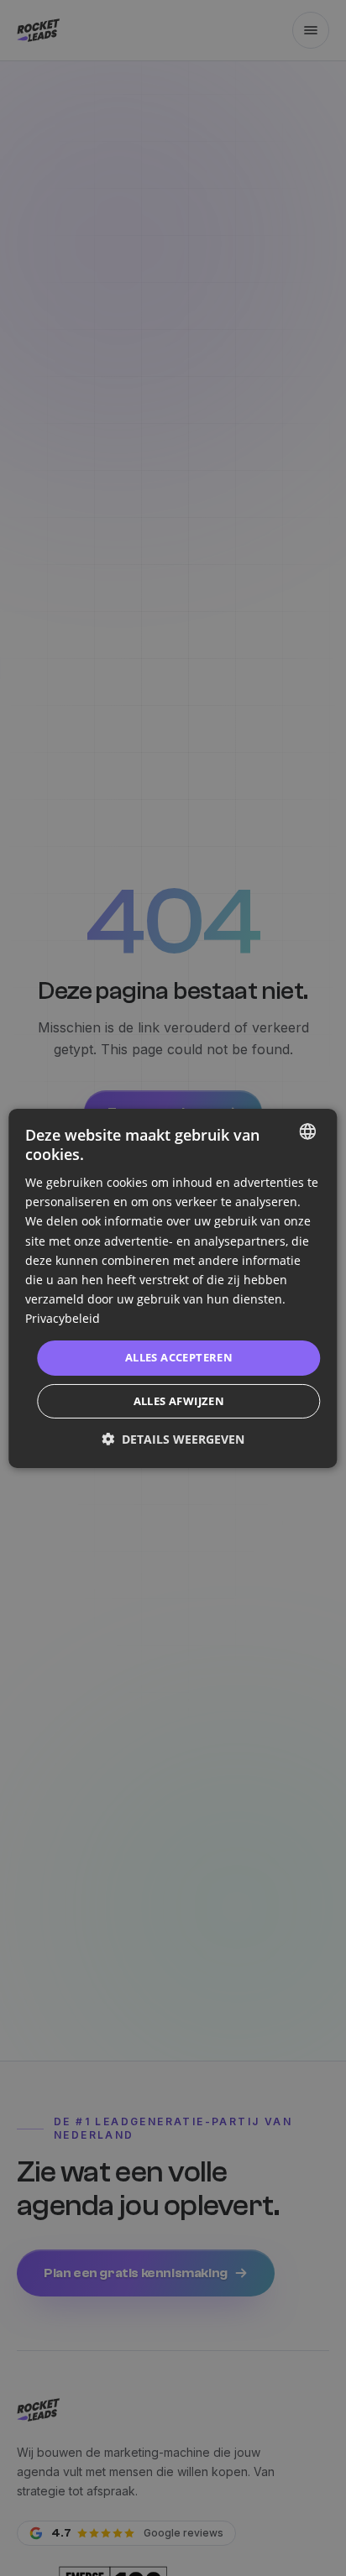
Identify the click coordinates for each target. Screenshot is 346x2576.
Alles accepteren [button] (179, 1357)
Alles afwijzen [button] (179, 1401)
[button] (173, 1439)
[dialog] (173, 1288)
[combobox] (308, 1131)
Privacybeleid (63, 1318)
